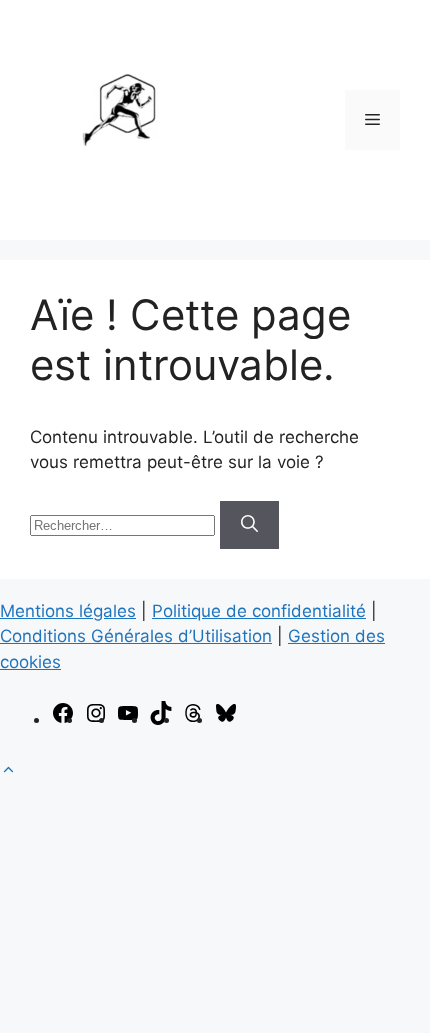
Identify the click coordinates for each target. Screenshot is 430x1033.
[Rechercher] (249, 525)
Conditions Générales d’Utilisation (136, 636)
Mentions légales (68, 611)
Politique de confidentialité (259, 611)
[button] (8, 770)
